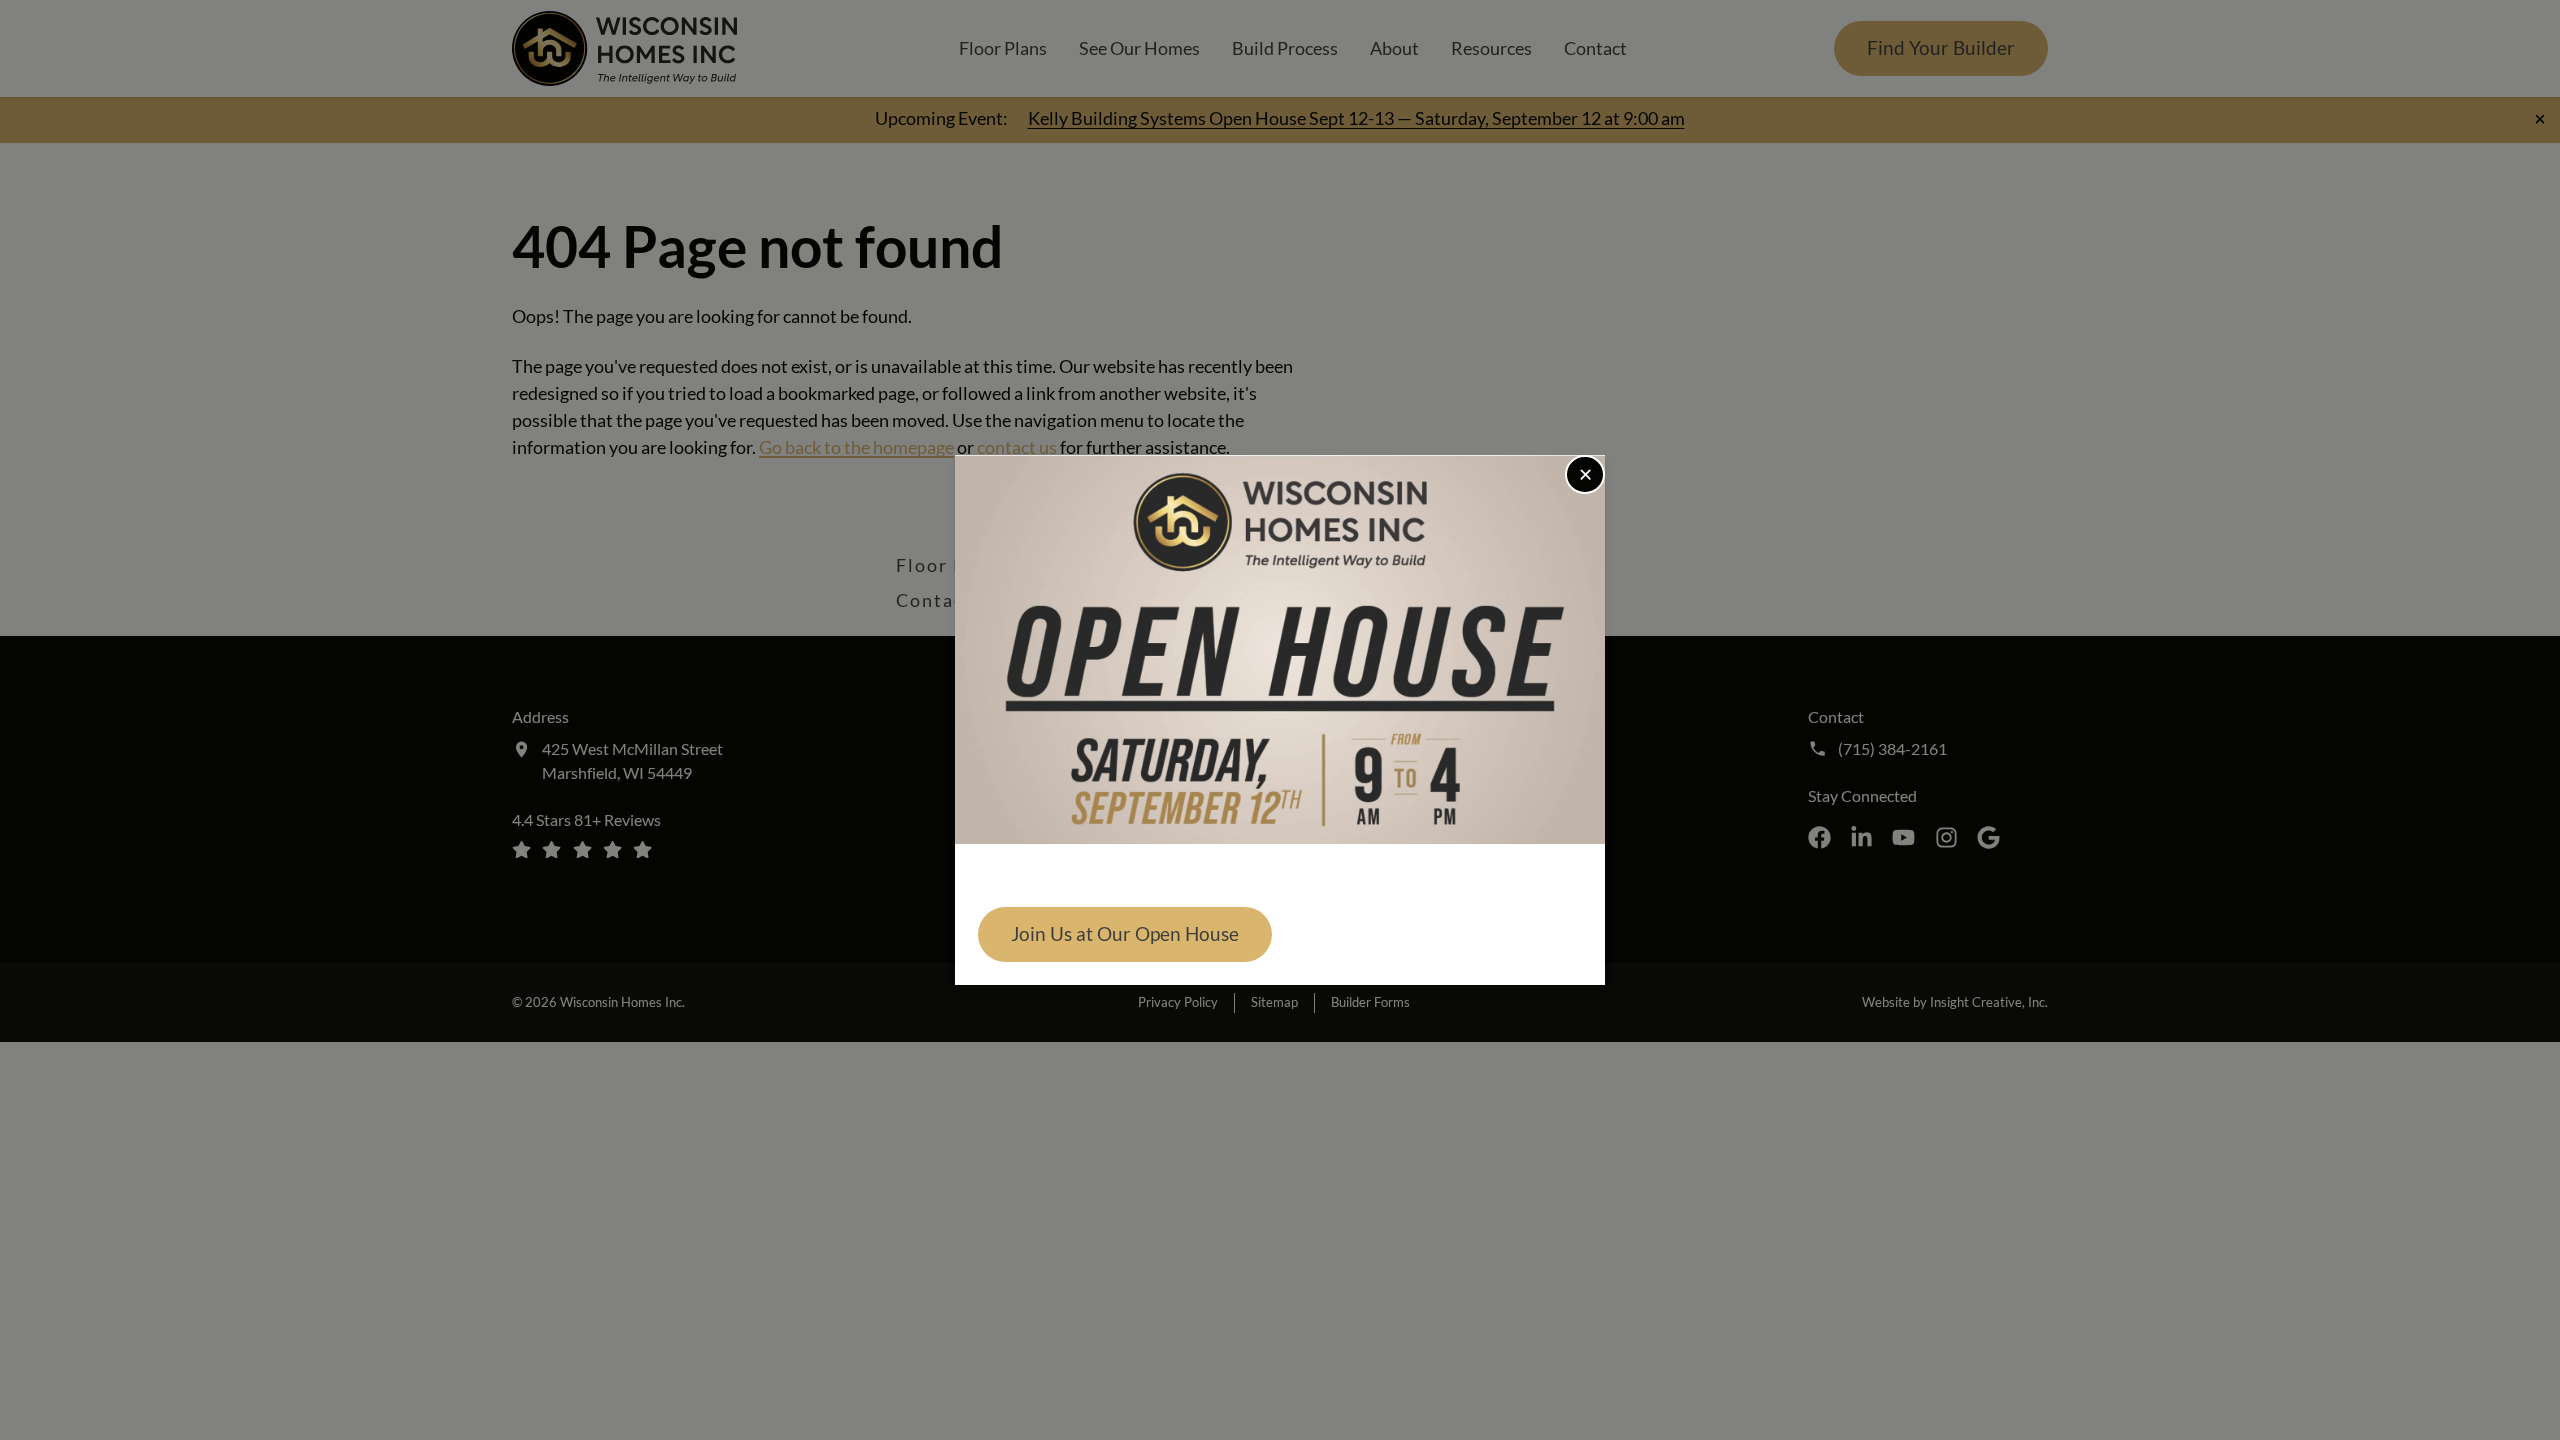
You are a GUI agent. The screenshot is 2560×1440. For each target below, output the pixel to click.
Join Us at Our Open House (1125, 933)
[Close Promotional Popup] (1585, 475)
